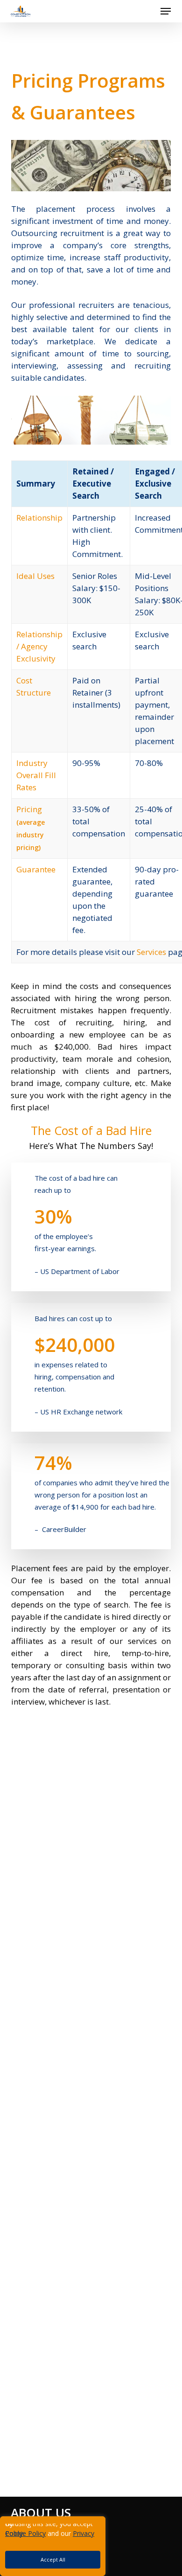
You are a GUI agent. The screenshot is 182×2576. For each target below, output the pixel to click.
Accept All (53, 2559)
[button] (166, 11)
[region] (91, 2546)
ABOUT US (41, 2513)
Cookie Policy (25, 2533)
